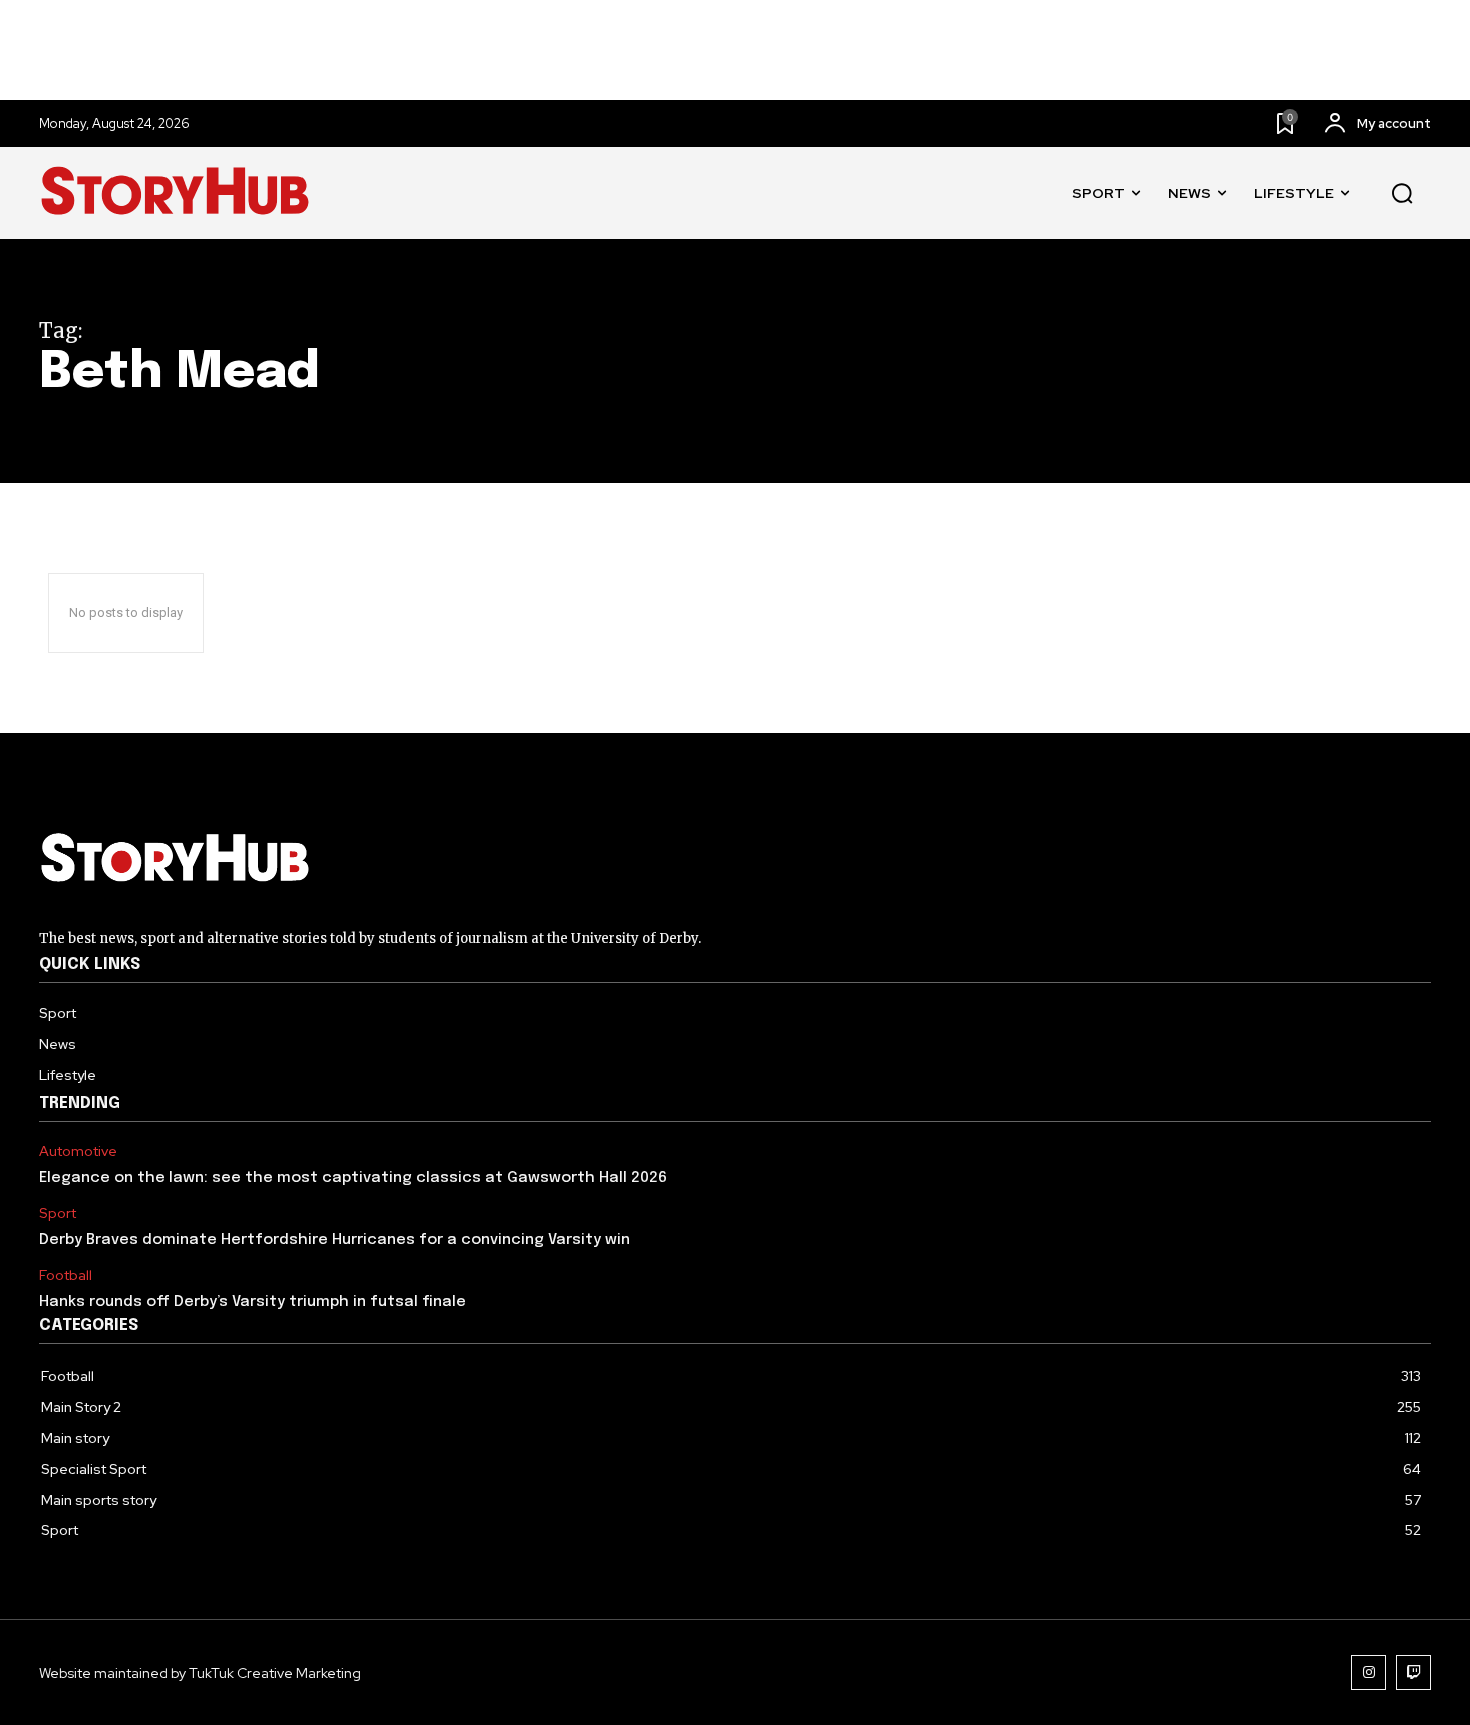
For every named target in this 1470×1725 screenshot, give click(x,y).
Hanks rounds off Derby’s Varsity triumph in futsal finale (252, 1302)
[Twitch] (1413, 1672)
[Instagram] (1368, 1672)
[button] (1402, 194)
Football (65, 1275)
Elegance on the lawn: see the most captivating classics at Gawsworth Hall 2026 (353, 1178)
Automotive (78, 1151)
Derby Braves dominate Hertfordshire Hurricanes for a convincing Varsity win (334, 1240)
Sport (57, 1213)
